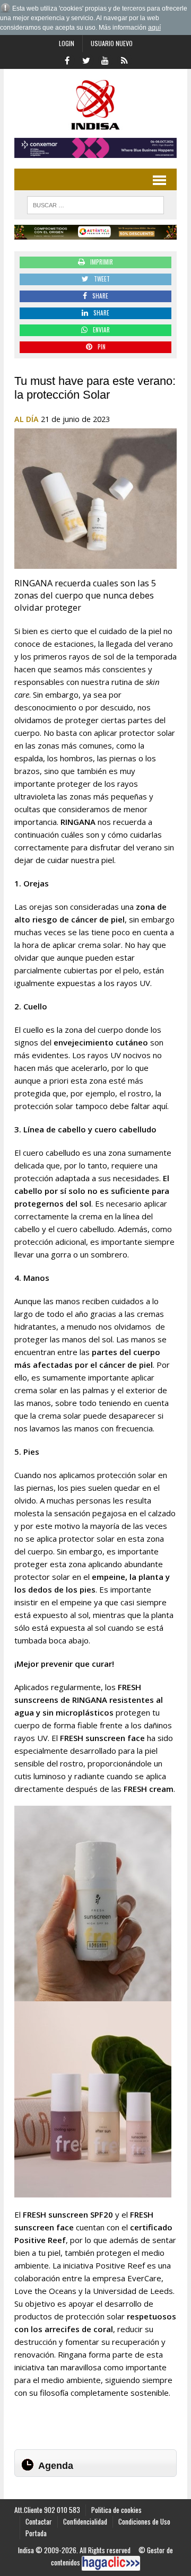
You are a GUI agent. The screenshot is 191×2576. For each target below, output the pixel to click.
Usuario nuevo (112, 43)
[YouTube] (105, 59)
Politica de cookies (116, 2510)
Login (67, 43)
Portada (36, 2533)
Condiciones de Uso (144, 2521)
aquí (154, 28)
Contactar (39, 2521)
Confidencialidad (85, 2521)
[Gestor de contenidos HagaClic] (111, 2563)
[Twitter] (86, 59)
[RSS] (124, 59)
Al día (27, 419)
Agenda (56, 2466)
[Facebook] (67, 59)
